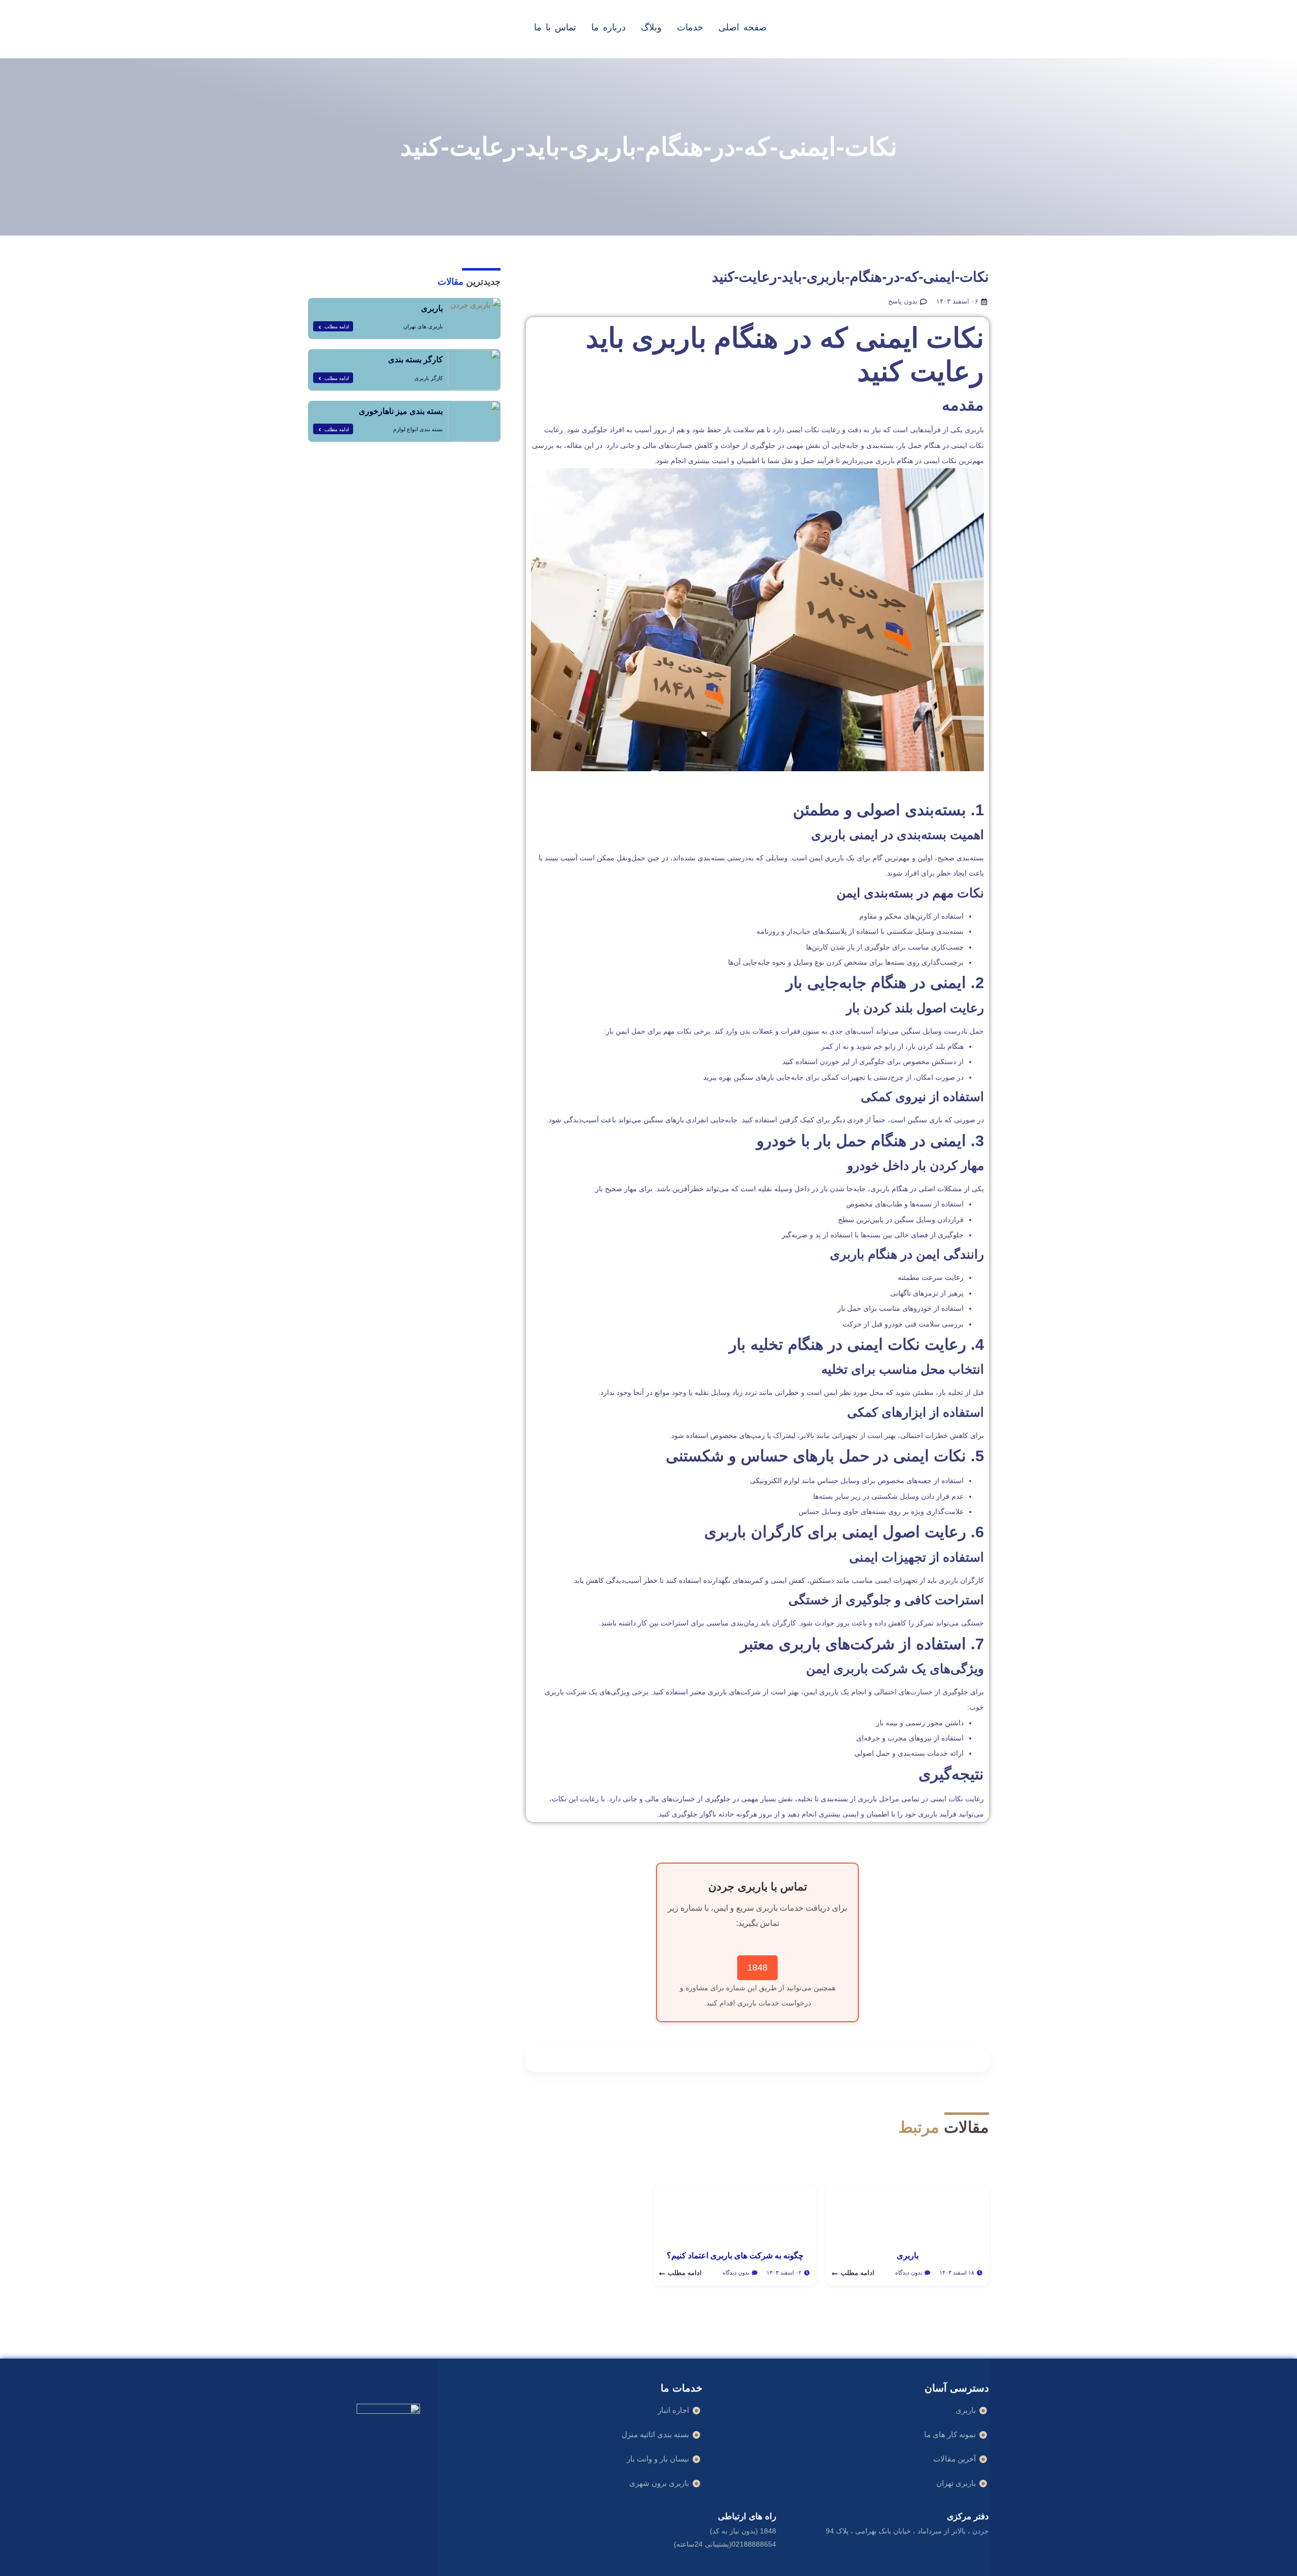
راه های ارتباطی (747, 2516)
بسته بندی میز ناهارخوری (401, 411)
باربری (432, 308)
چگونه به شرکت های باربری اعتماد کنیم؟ (735, 2256)
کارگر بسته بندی (415, 359)
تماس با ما (555, 27)
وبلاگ (651, 27)
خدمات (690, 27)
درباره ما (608, 27)
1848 (757, 1967)
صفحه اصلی (742, 27)
